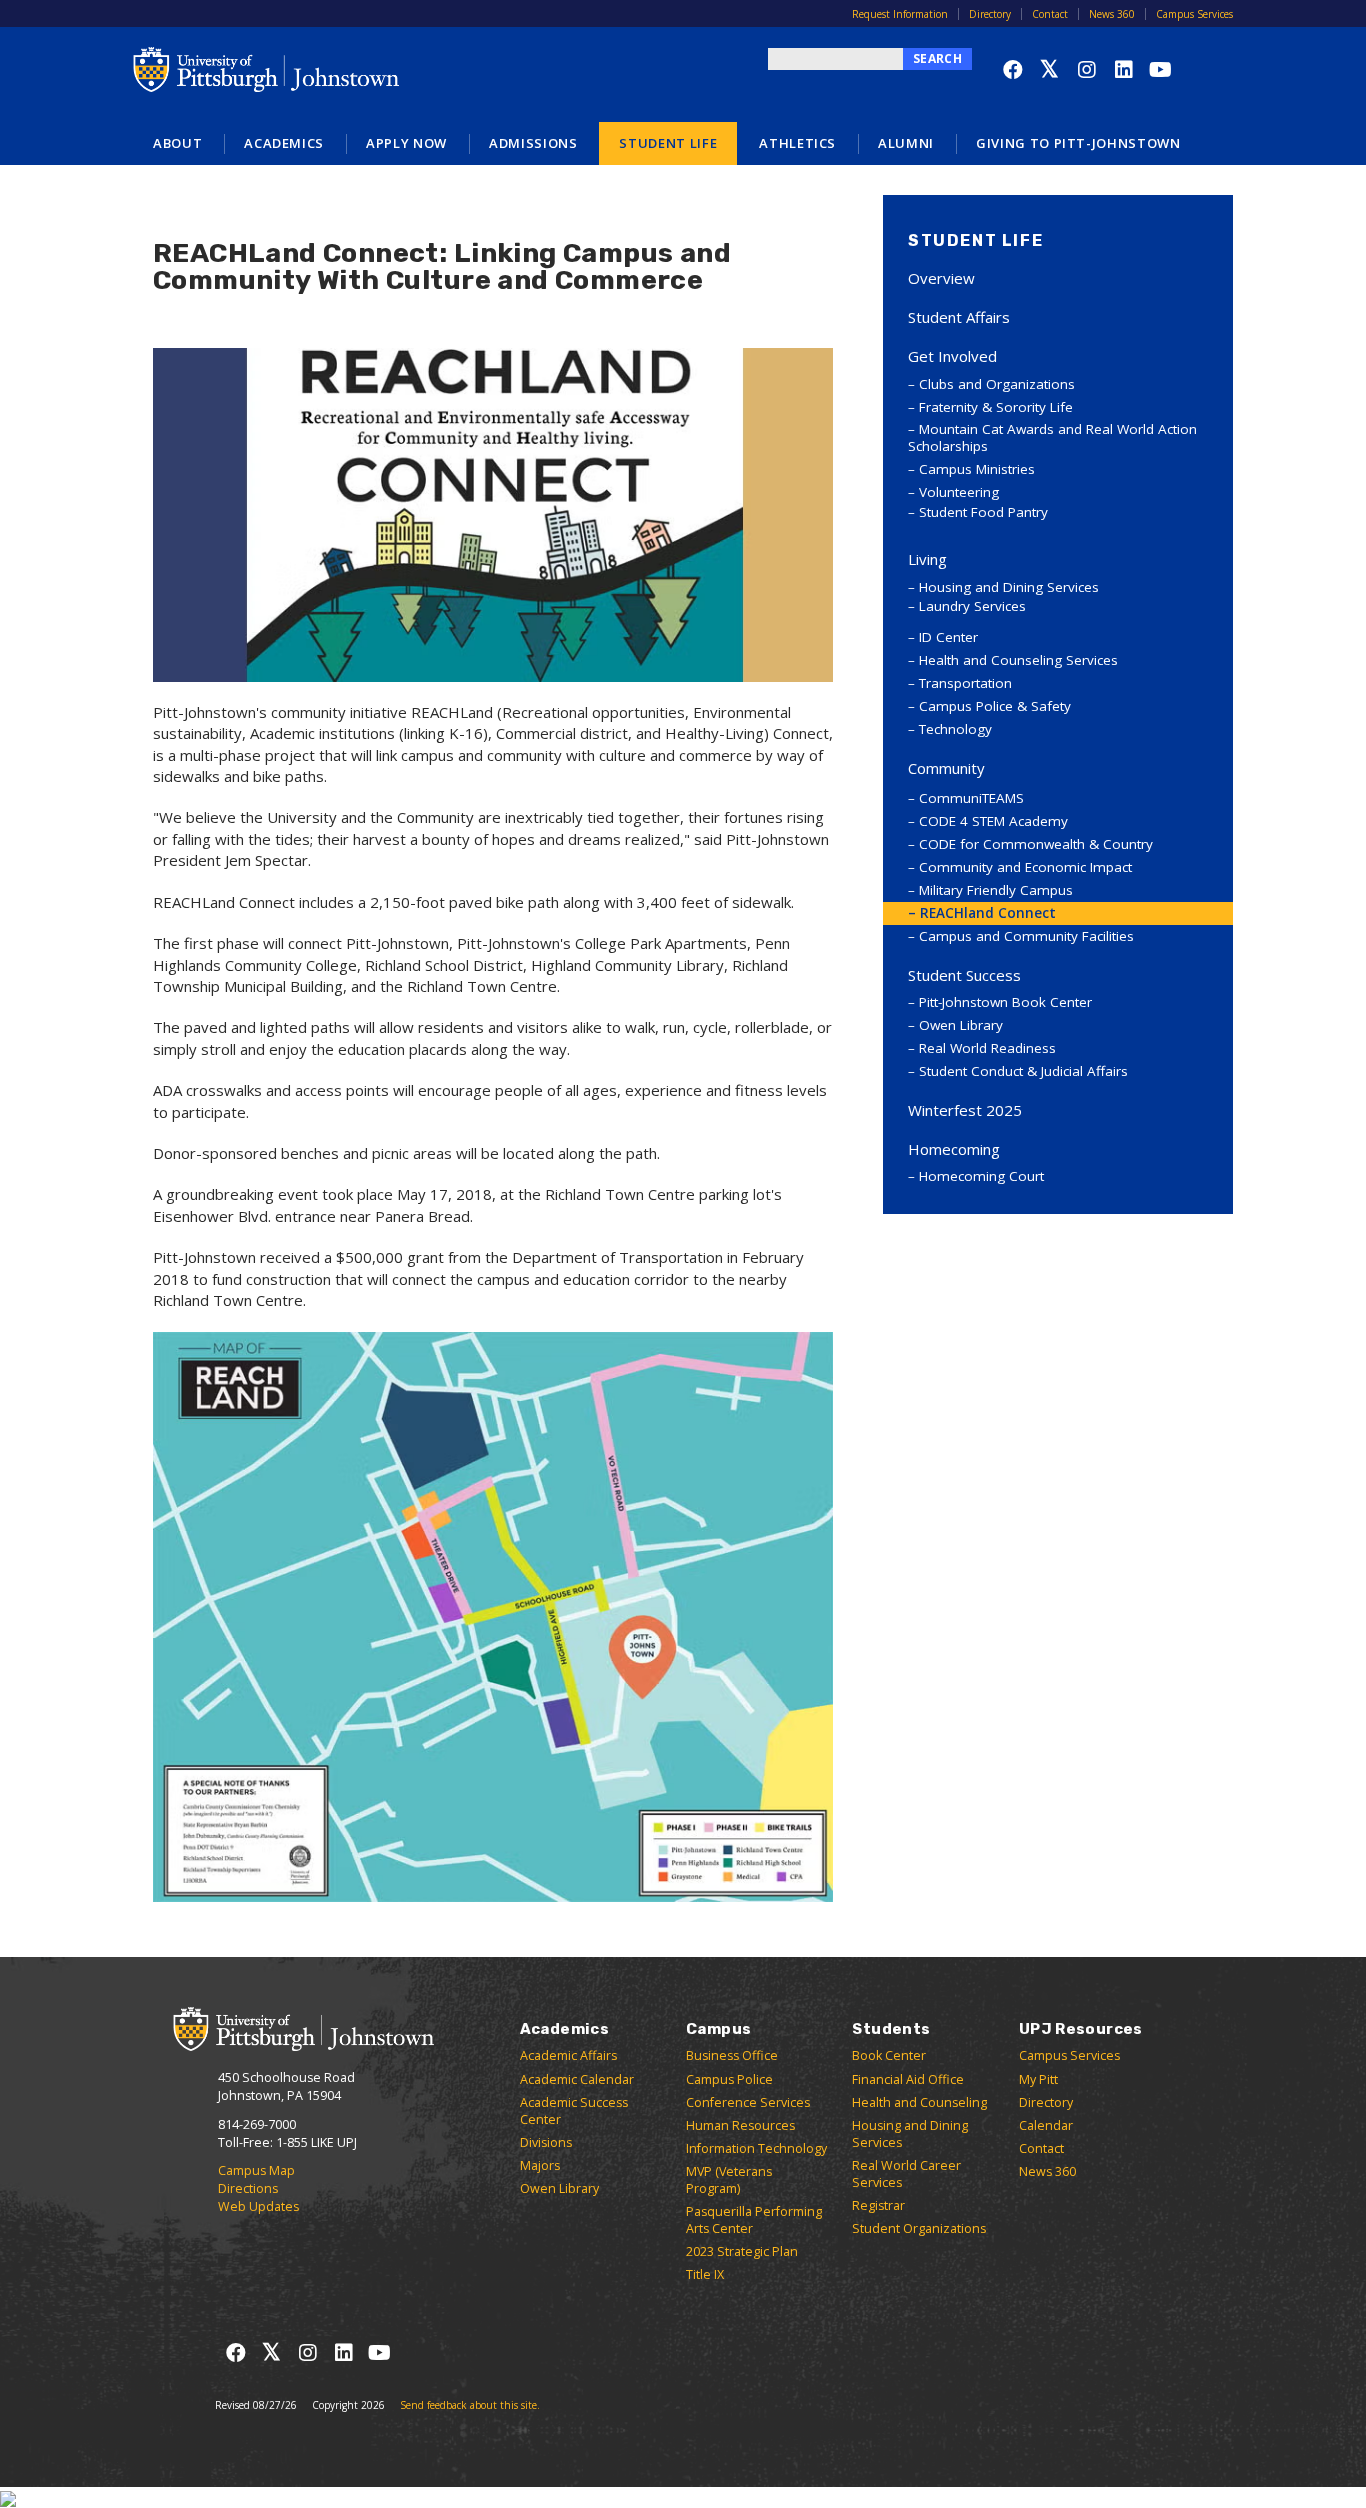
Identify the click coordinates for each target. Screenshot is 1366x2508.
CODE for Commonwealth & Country (1036, 844)
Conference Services (748, 2102)
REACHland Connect (988, 913)
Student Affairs (959, 317)
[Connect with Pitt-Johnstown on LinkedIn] (1123, 69)
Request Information (900, 14)
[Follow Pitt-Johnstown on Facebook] (1012, 69)
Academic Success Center (574, 2111)
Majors (540, 2165)
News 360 (1112, 14)
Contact (1050, 14)
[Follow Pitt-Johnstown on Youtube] (1160, 69)
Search (937, 58)
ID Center (948, 637)
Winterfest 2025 (965, 1110)
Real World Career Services (906, 2174)
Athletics (797, 143)
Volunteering (959, 492)
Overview (941, 278)
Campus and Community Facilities (1026, 936)
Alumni (906, 143)
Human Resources (740, 2125)
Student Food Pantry (983, 512)
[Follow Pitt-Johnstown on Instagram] (1086, 69)
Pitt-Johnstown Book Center (1005, 1002)
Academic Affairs (568, 2055)
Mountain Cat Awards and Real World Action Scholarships (1052, 437)
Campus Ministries (977, 469)
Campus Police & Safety (995, 706)
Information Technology (756, 2148)
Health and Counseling (919, 2102)
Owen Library (961, 1025)
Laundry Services (972, 606)
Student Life (668, 143)
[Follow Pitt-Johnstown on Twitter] (1049, 69)
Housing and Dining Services (1009, 587)
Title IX (705, 2274)
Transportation (965, 683)
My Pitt (1038, 2079)
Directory (990, 14)
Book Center (889, 2055)
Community (946, 768)
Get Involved (952, 356)
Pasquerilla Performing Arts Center (754, 2220)
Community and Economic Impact (1025, 867)
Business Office (732, 2055)
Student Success (964, 975)
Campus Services (1194, 14)
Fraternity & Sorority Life (996, 407)
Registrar (878, 2205)
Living (927, 559)
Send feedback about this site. (470, 2405)
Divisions (546, 2142)
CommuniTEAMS (971, 798)
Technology (955, 729)
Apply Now (406, 143)
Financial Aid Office (908, 2079)
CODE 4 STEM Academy (993, 821)
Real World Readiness (987, 1048)
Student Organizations (919, 2228)
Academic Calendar (577, 2079)
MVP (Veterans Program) (729, 2180)
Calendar (1046, 2125)
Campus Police (729, 2079)
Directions (248, 2188)
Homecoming (954, 1149)
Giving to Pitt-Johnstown (1078, 143)
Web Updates (258, 2206)
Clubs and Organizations (997, 384)
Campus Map (256, 2170)
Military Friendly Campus (996, 890)
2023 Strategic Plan (742, 2251)
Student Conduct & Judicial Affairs (1023, 1071)
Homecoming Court (981, 1176)
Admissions (533, 143)
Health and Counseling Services (1018, 660)
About (177, 143)
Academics (284, 143)
